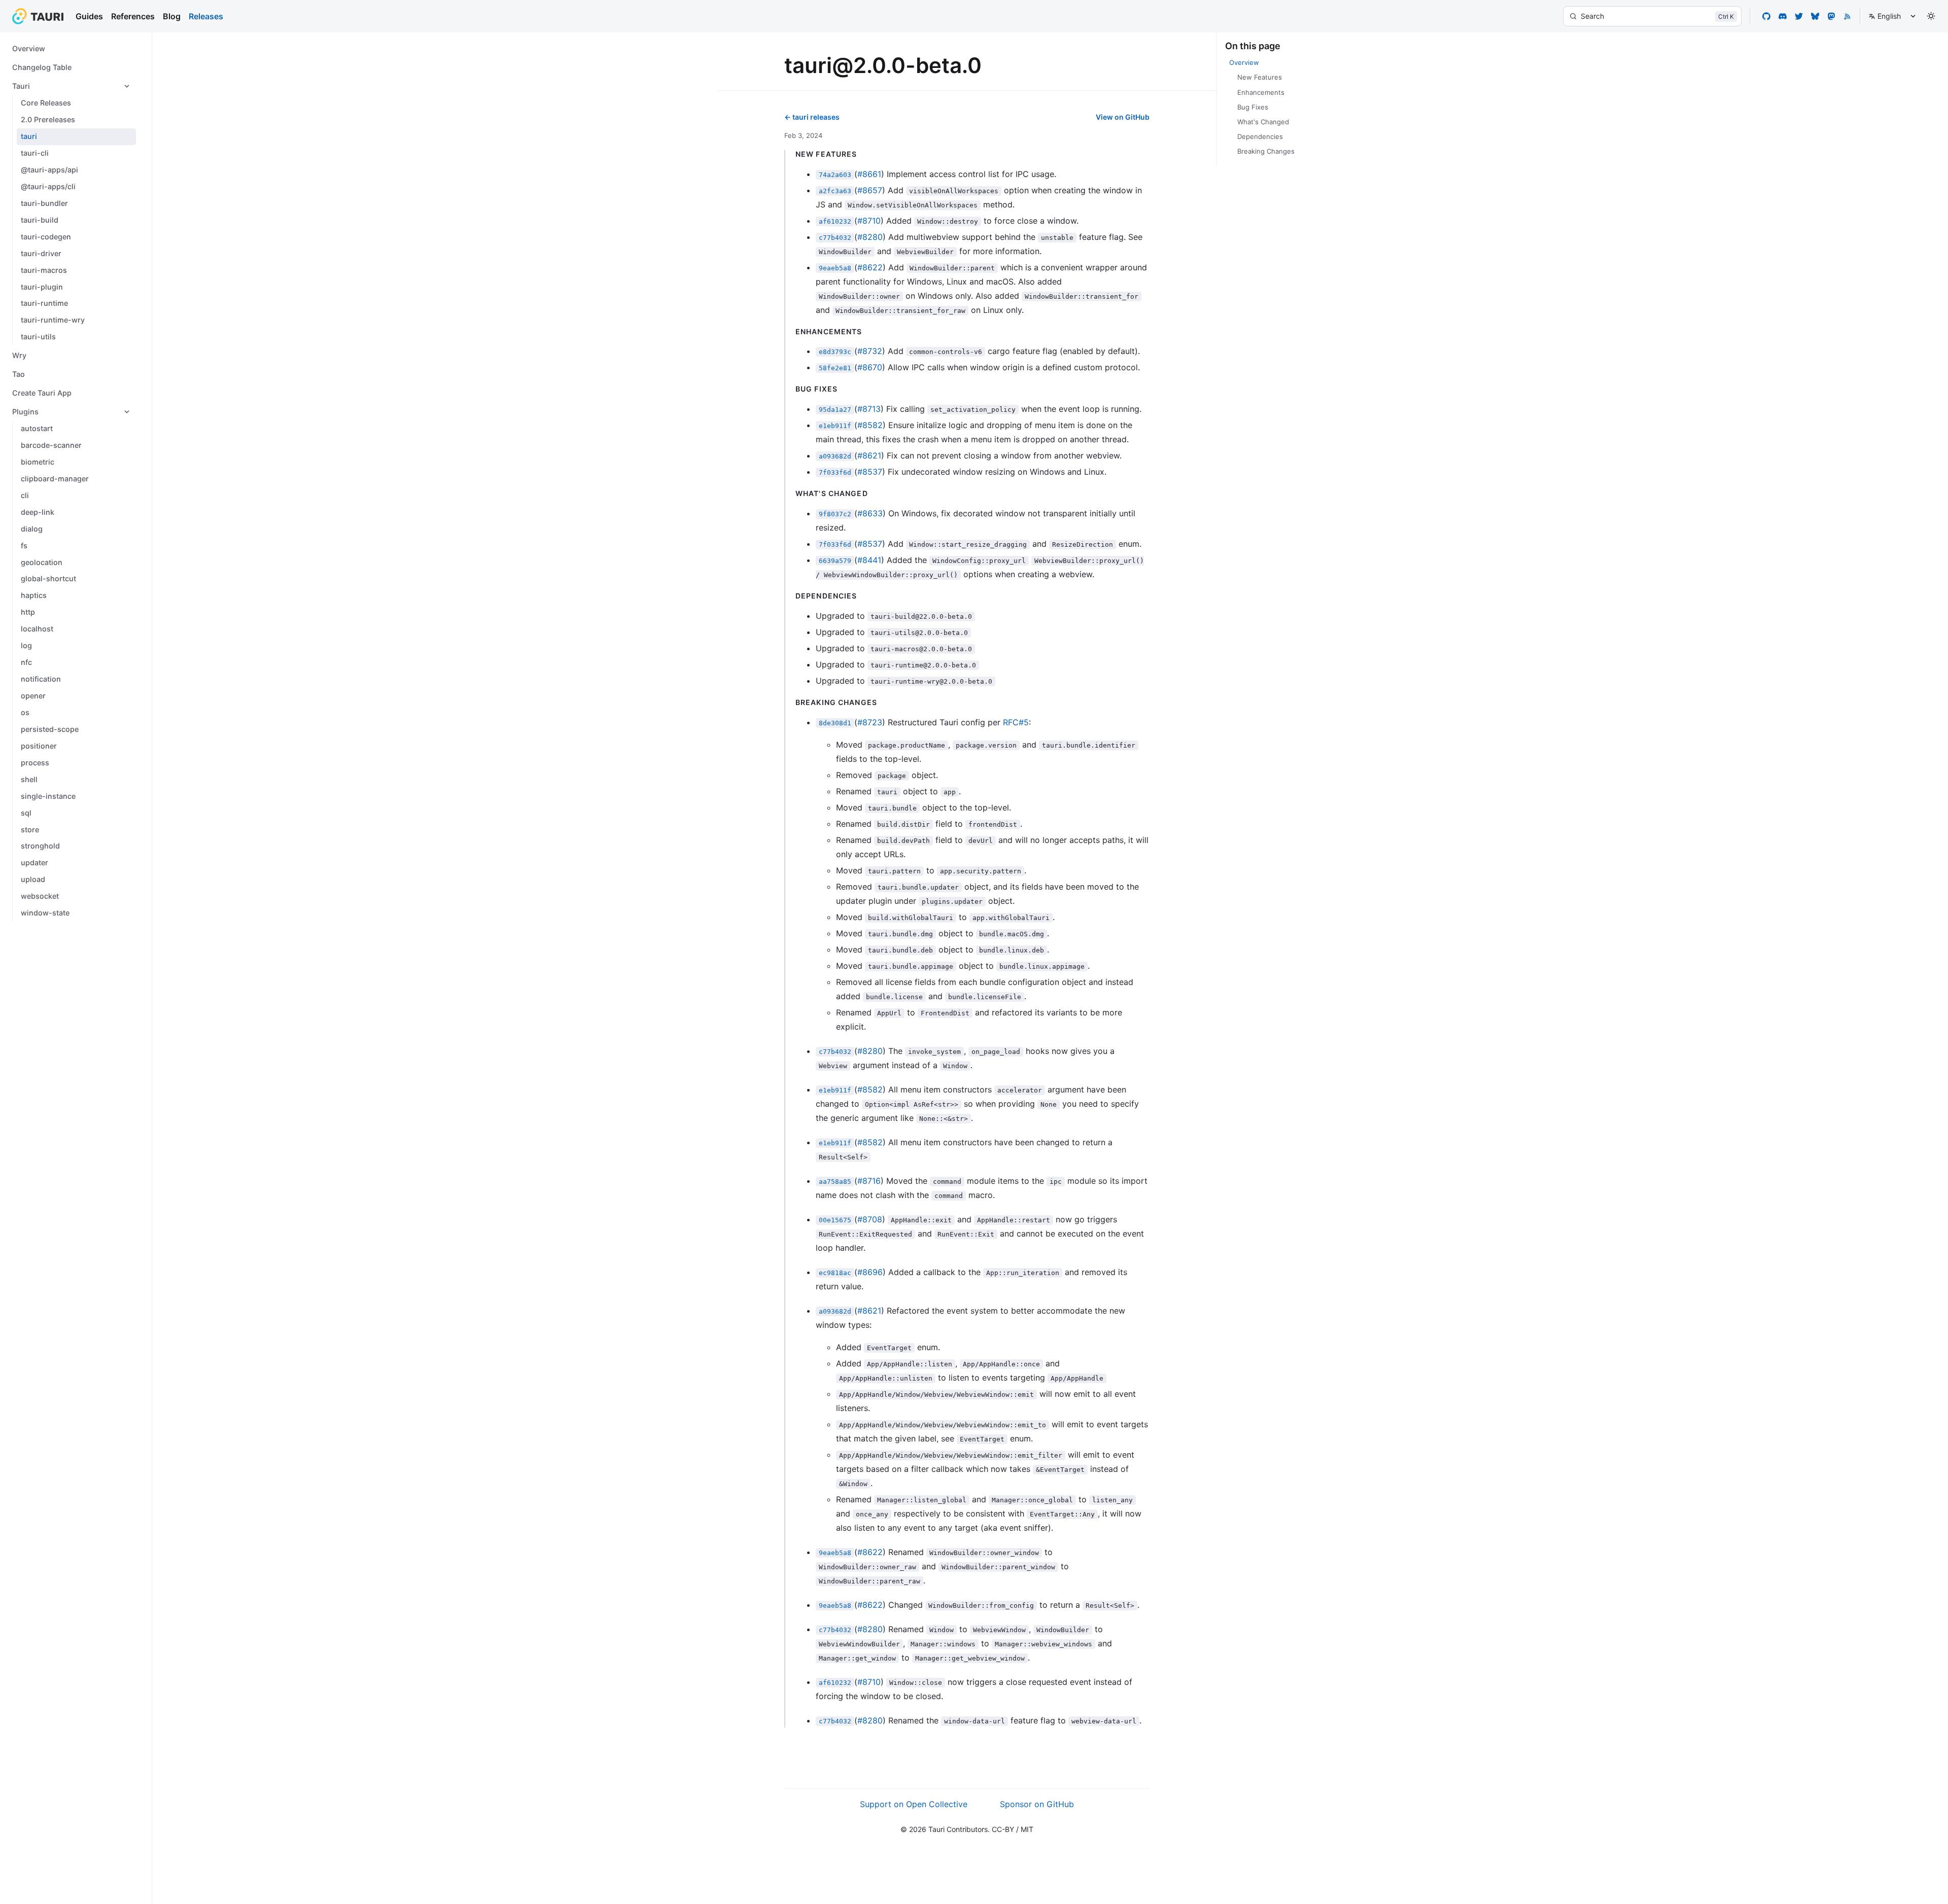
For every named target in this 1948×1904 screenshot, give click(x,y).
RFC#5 (1016, 722)
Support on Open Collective (914, 1804)
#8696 (870, 1272)
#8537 (870, 472)
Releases (206, 16)
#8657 (870, 190)
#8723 (870, 722)
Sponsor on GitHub (1037, 1804)
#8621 (869, 455)
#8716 (869, 1181)
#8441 (869, 560)
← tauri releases (812, 117)
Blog (172, 16)
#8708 (870, 1219)
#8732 (870, 351)
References (133, 16)
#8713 (869, 409)
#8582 (870, 425)
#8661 (869, 174)
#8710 (869, 221)
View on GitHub (1123, 117)
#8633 (870, 513)
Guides (89, 16)
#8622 (870, 267)
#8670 (870, 367)
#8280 (870, 237)
